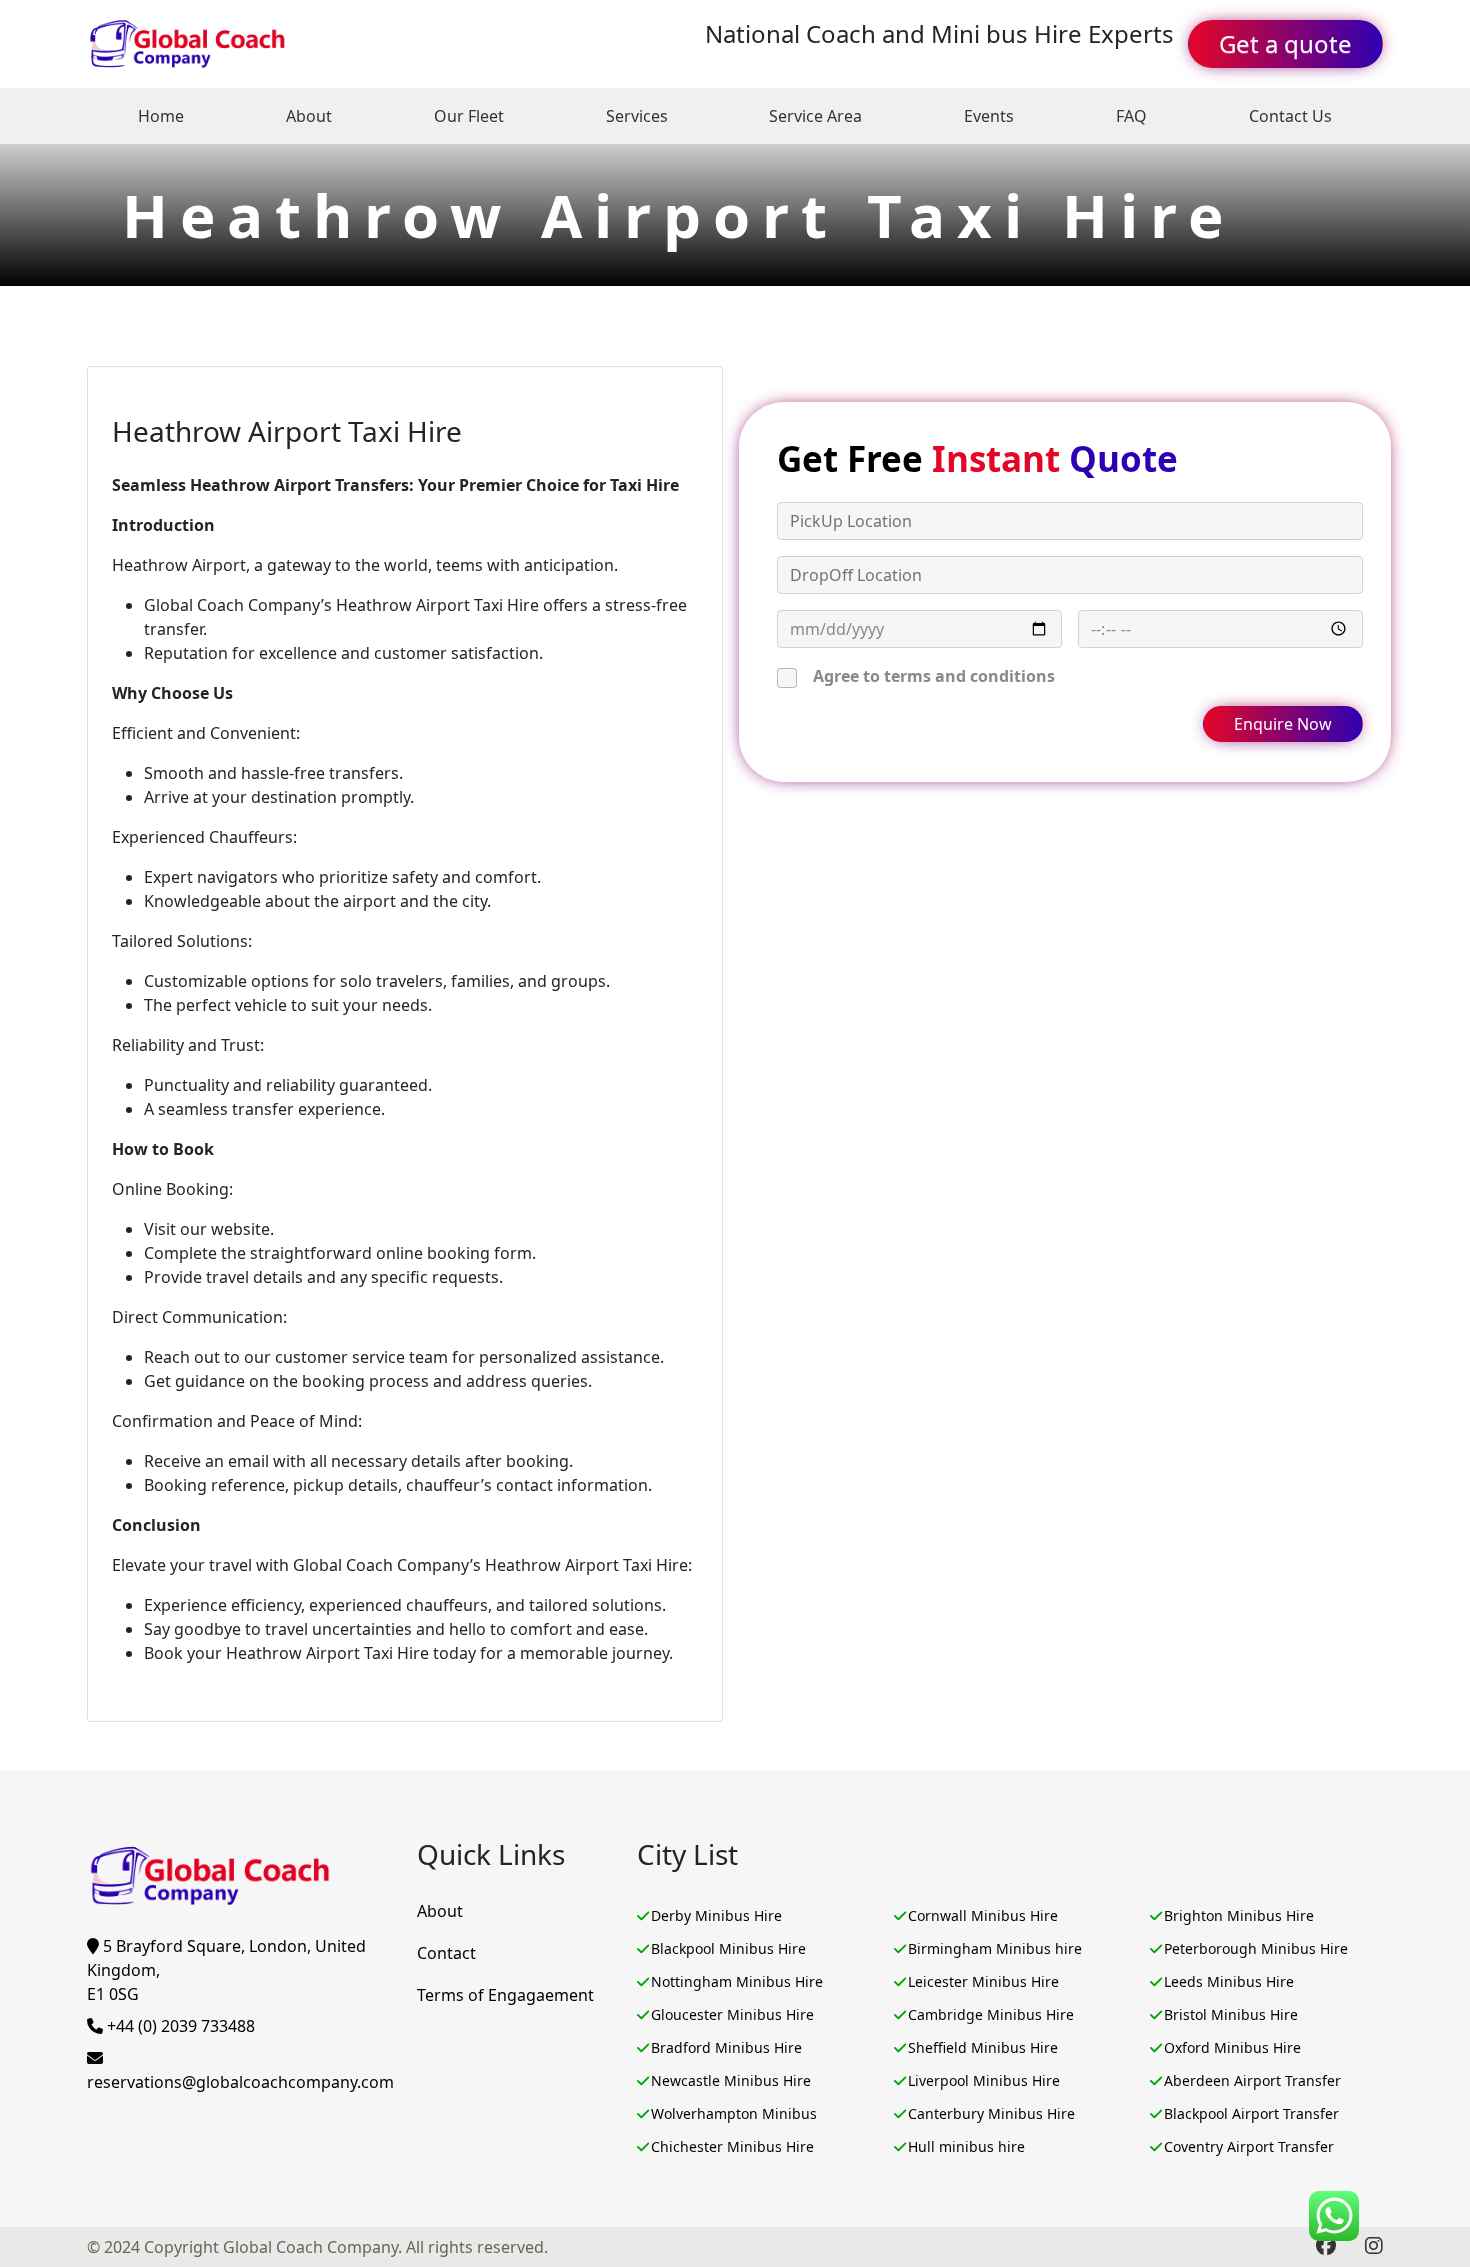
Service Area (815, 116)
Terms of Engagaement (505, 1995)
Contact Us (1290, 116)
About (309, 116)
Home (161, 116)
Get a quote (1285, 43)
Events (989, 116)
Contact (446, 1953)
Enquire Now (1283, 724)
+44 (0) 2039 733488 (179, 2026)
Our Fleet (469, 116)
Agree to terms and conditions (934, 676)
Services (637, 116)
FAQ (1131, 116)
